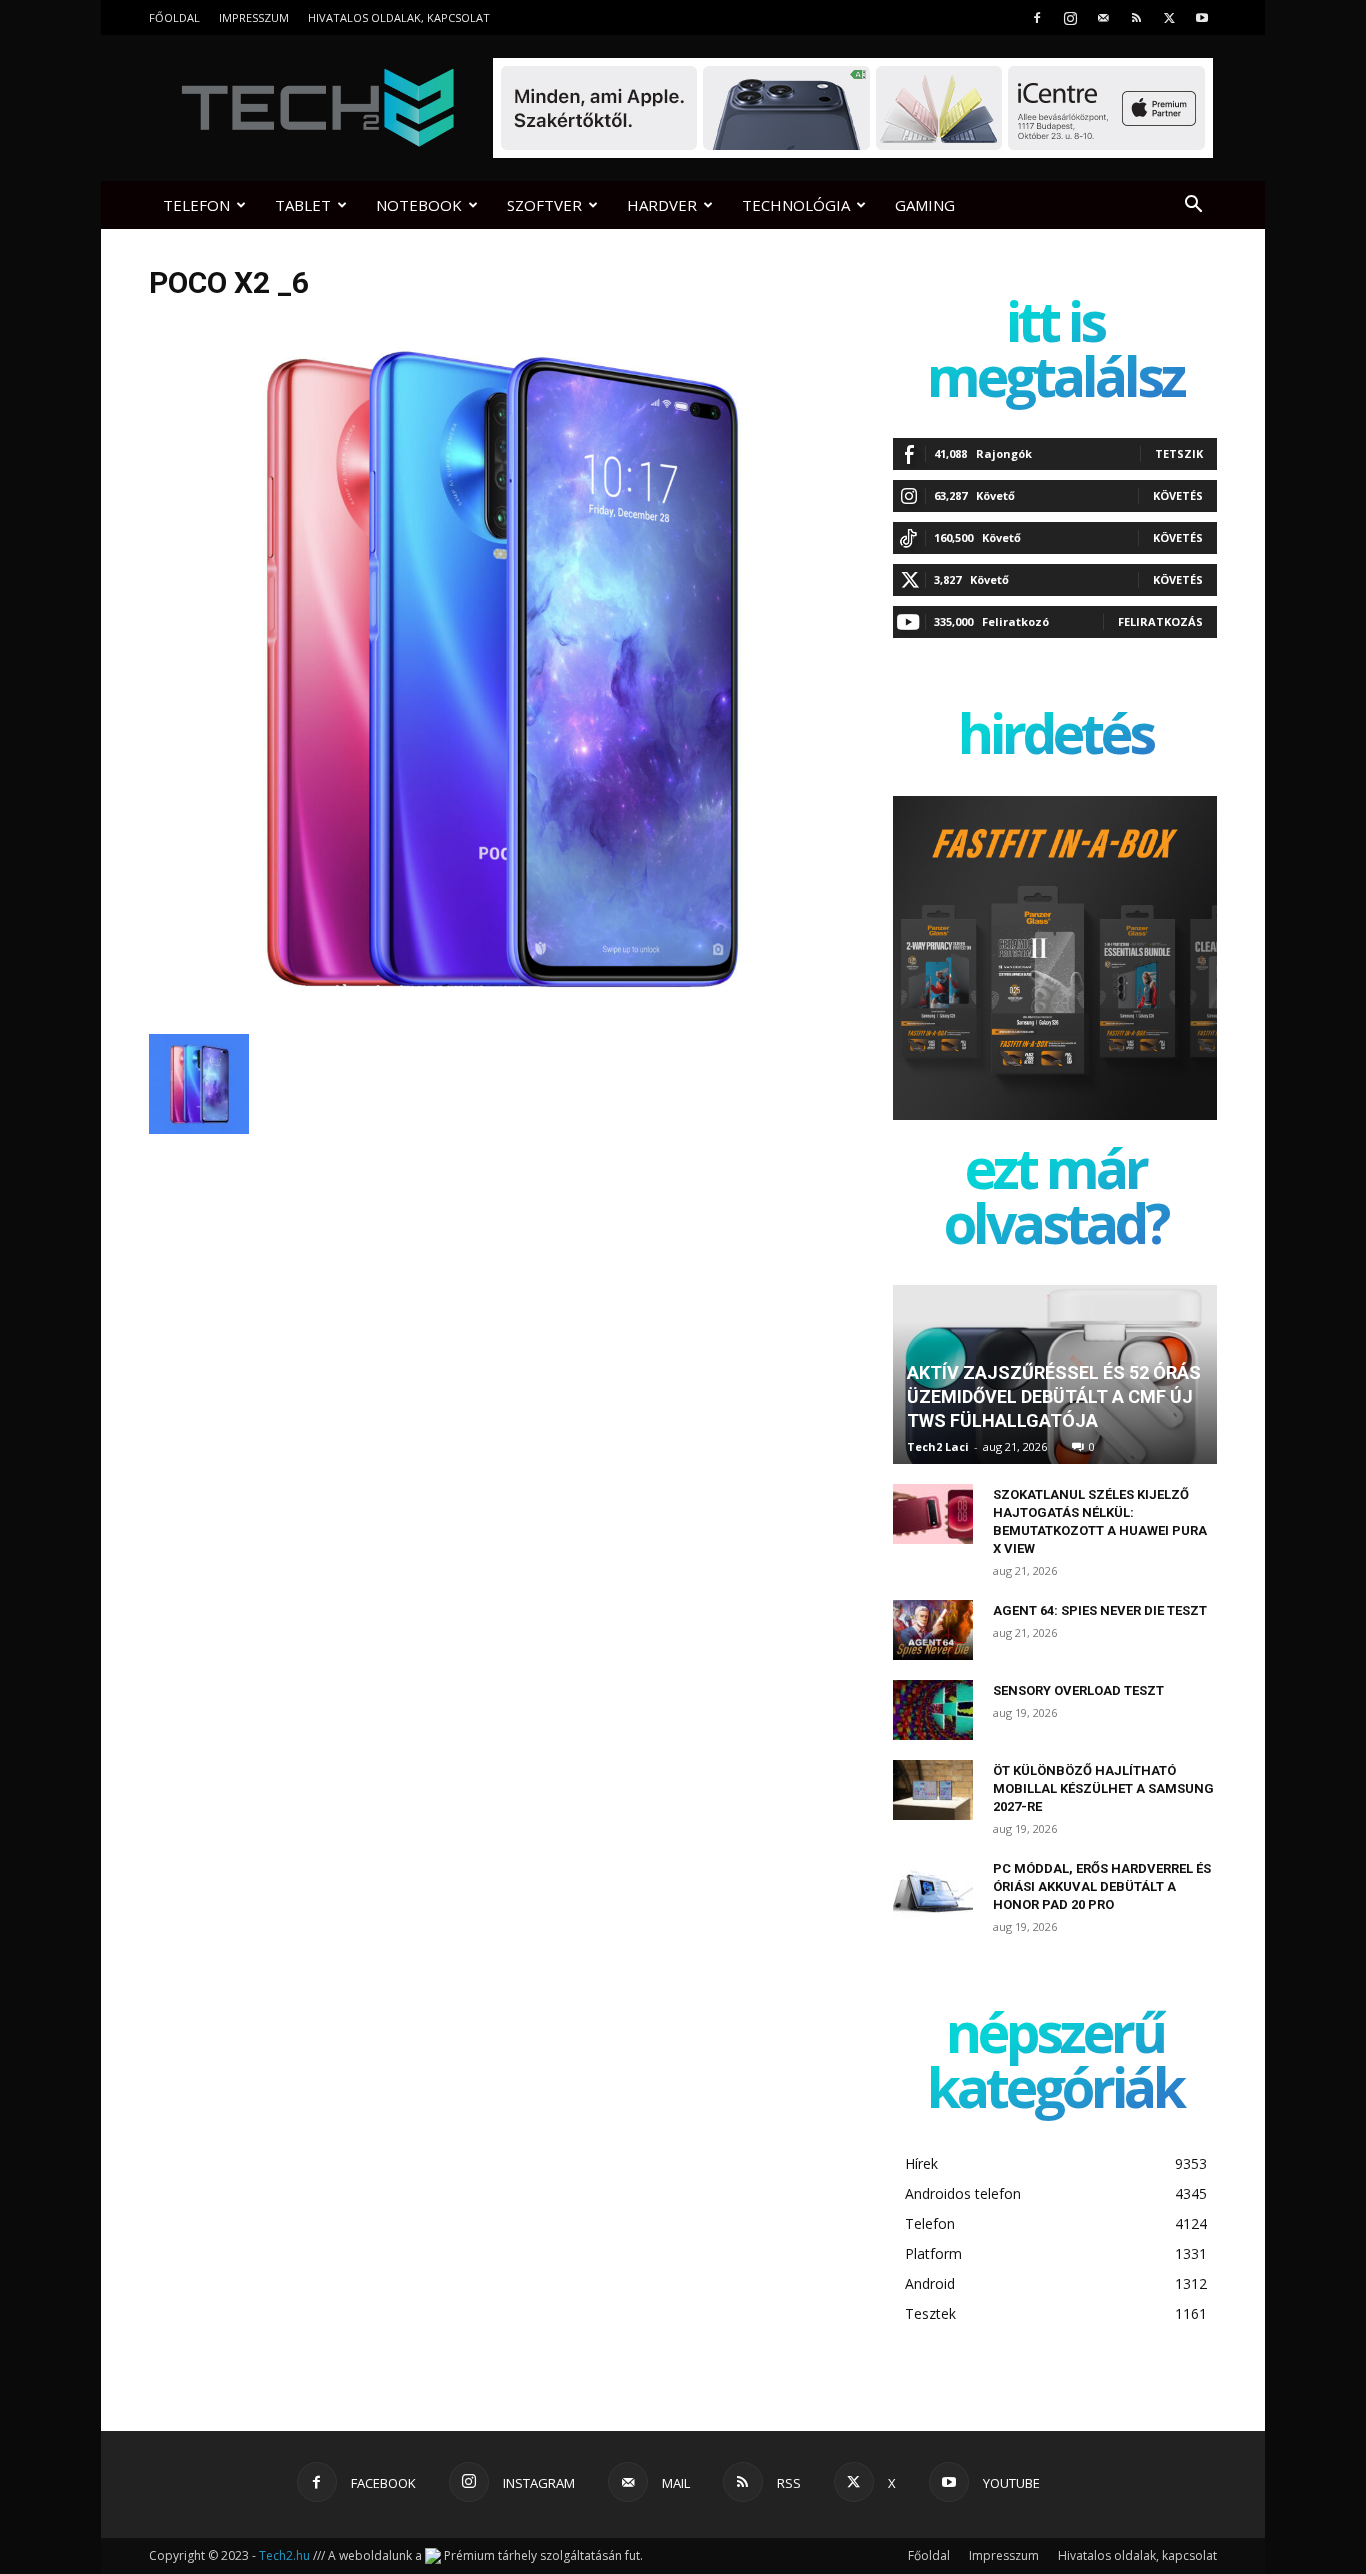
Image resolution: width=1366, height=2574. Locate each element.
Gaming (925, 205)
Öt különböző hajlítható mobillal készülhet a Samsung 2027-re (1103, 1788)
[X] (1169, 17)
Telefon (196, 205)
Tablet (303, 205)
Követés (1178, 495)
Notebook (419, 205)
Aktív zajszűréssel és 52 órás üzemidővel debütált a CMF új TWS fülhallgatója (1054, 1396)
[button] (1193, 206)
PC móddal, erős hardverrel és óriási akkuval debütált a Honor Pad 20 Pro (1102, 1886)
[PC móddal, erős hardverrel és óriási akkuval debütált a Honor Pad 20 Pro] (933, 1888)
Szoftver (544, 205)
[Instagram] (1070, 17)
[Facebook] (1037, 17)
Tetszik (1179, 453)
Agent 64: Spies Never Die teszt (1100, 1610)
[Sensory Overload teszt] (933, 1710)
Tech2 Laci (938, 1446)
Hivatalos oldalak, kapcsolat (399, 17)
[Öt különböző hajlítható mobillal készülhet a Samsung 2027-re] (933, 1790)
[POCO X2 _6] (497, 1013)
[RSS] (1136, 17)
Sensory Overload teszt (1078, 1690)
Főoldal (174, 17)
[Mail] (1103, 17)
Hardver (662, 205)
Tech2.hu (284, 2555)
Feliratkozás (1160, 621)
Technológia (796, 205)
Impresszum (254, 17)
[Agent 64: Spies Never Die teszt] (933, 1630)
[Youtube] (1202, 17)
